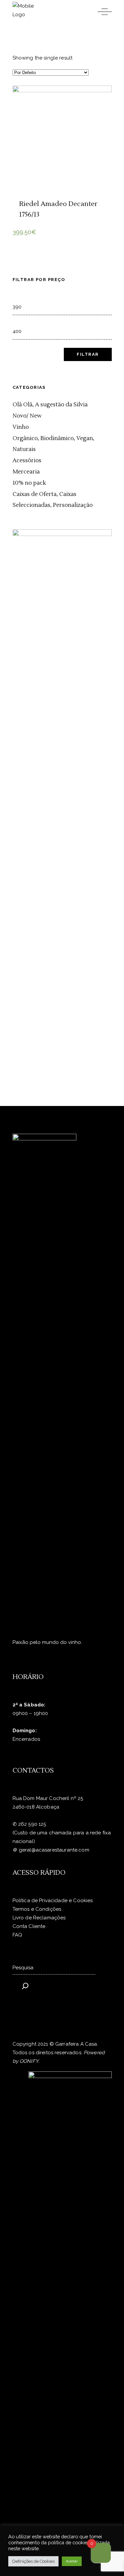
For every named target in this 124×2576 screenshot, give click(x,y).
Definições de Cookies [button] (33, 2561)
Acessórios (27, 461)
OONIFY (29, 2061)
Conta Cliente (29, 1926)
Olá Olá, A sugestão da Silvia (50, 405)
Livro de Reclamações (39, 1918)
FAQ (17, 1935)
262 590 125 (32, 1824)
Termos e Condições (37, 1909)
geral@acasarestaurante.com (54, 1850)
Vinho (21, 427)
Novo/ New (27, 416)
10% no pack (29, 483)
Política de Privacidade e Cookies (53, 1901)
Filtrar (88, 354)
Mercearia (26, 472)
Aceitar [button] (72, 2561)
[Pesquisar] (25, 1983)
